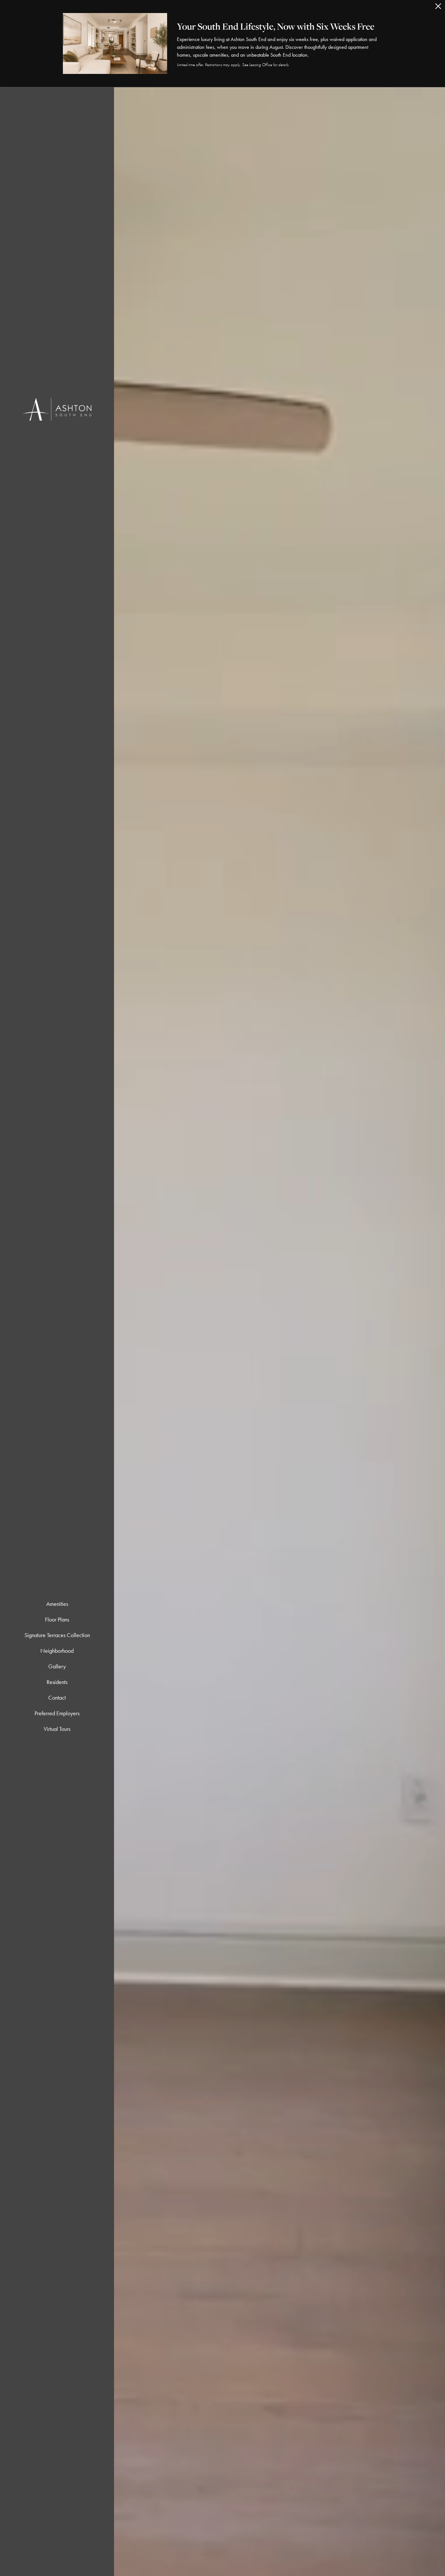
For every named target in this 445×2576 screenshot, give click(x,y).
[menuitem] (57, 1604)
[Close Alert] (438, 8)
